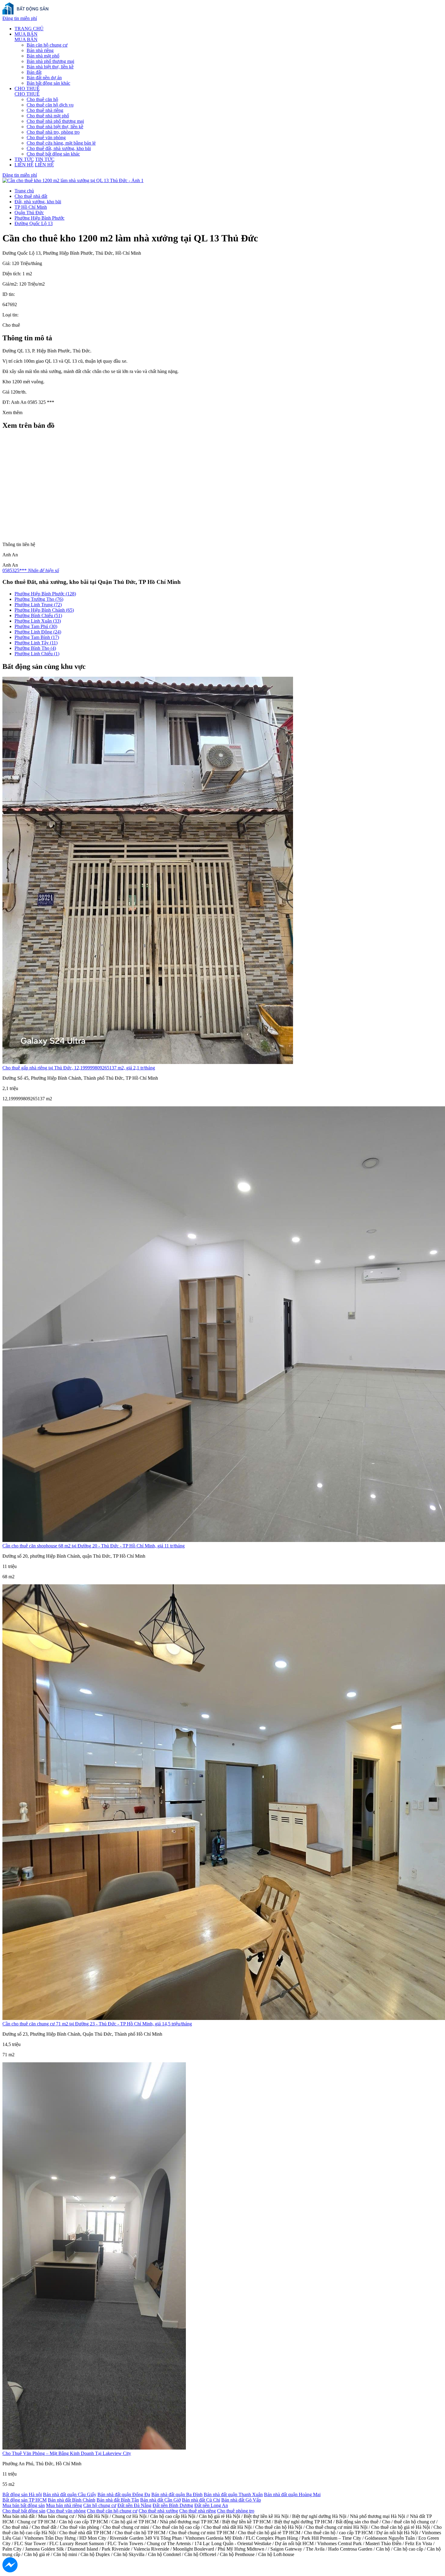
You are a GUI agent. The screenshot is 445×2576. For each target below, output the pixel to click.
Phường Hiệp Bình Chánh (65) (44, 610)
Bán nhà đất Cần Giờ (160, 2500)
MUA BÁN (26, 34)
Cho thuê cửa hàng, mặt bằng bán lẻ (61, 143)
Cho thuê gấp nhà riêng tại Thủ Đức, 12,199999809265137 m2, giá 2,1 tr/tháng (79, 1068)
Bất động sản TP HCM (25, 2500)
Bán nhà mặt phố (43, 56)
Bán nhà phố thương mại (50, 61)
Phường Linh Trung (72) (38, 605)
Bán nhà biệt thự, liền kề (50, 67)
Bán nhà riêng (40, 50)
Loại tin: (10, 315)
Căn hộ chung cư (100, 2505)
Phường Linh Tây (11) (36, 643)
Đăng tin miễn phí (20, 18)
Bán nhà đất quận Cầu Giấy (70, 2494)
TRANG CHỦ (29, 29)
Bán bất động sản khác (48, 83)
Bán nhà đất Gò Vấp (241, 2500)
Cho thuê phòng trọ (236, 2511)
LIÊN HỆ (24, 165)
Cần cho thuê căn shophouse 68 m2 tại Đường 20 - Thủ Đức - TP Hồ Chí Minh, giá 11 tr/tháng (94, 1546)
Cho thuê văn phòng (46, 137)
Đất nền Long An (211, 2505)
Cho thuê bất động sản (24, 2511)
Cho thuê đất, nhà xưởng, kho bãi (59, 148)
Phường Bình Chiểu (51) (38, 615)
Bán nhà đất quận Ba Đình (177, 2494)
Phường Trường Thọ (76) (39, 599)
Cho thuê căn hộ (42, 99)
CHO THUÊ (27, 88)
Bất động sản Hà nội (22, 2494)
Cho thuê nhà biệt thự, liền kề (55, 127)
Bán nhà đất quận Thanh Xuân (233, 2494)
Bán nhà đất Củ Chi (201, 2500)
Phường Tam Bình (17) (37, 637)
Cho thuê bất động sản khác (53, 154)
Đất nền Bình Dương (173, 2505)
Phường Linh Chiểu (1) (37, 654)
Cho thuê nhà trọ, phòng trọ (53, 132)
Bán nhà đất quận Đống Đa (124, 2494)
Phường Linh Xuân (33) (38, 621)
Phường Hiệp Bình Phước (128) (45, 594)
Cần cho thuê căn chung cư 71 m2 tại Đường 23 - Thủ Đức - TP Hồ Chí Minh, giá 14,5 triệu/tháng (97, 2024)
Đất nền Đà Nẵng (134, 2505)
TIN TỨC (24, 159)
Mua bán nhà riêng (64, 2505)
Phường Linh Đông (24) (38, 632)
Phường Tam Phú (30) (36, 626)
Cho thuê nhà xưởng (158, 2511)
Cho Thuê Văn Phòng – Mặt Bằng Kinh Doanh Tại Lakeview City (67, 2453)
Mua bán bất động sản (24, 2505)
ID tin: (9, 294)
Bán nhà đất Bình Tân (118, 2500)
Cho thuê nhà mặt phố (48, 116)
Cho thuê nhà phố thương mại (55, 121)
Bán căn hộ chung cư (47, 45)
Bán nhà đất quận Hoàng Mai (292, 2494)
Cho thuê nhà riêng (45, 110)
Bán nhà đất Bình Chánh (72, 2500)
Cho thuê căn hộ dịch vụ (50, 105)
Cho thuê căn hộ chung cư (112, 2511)
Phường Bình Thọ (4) (35, 648)
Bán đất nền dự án (44, 78)
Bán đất (34, 72)
